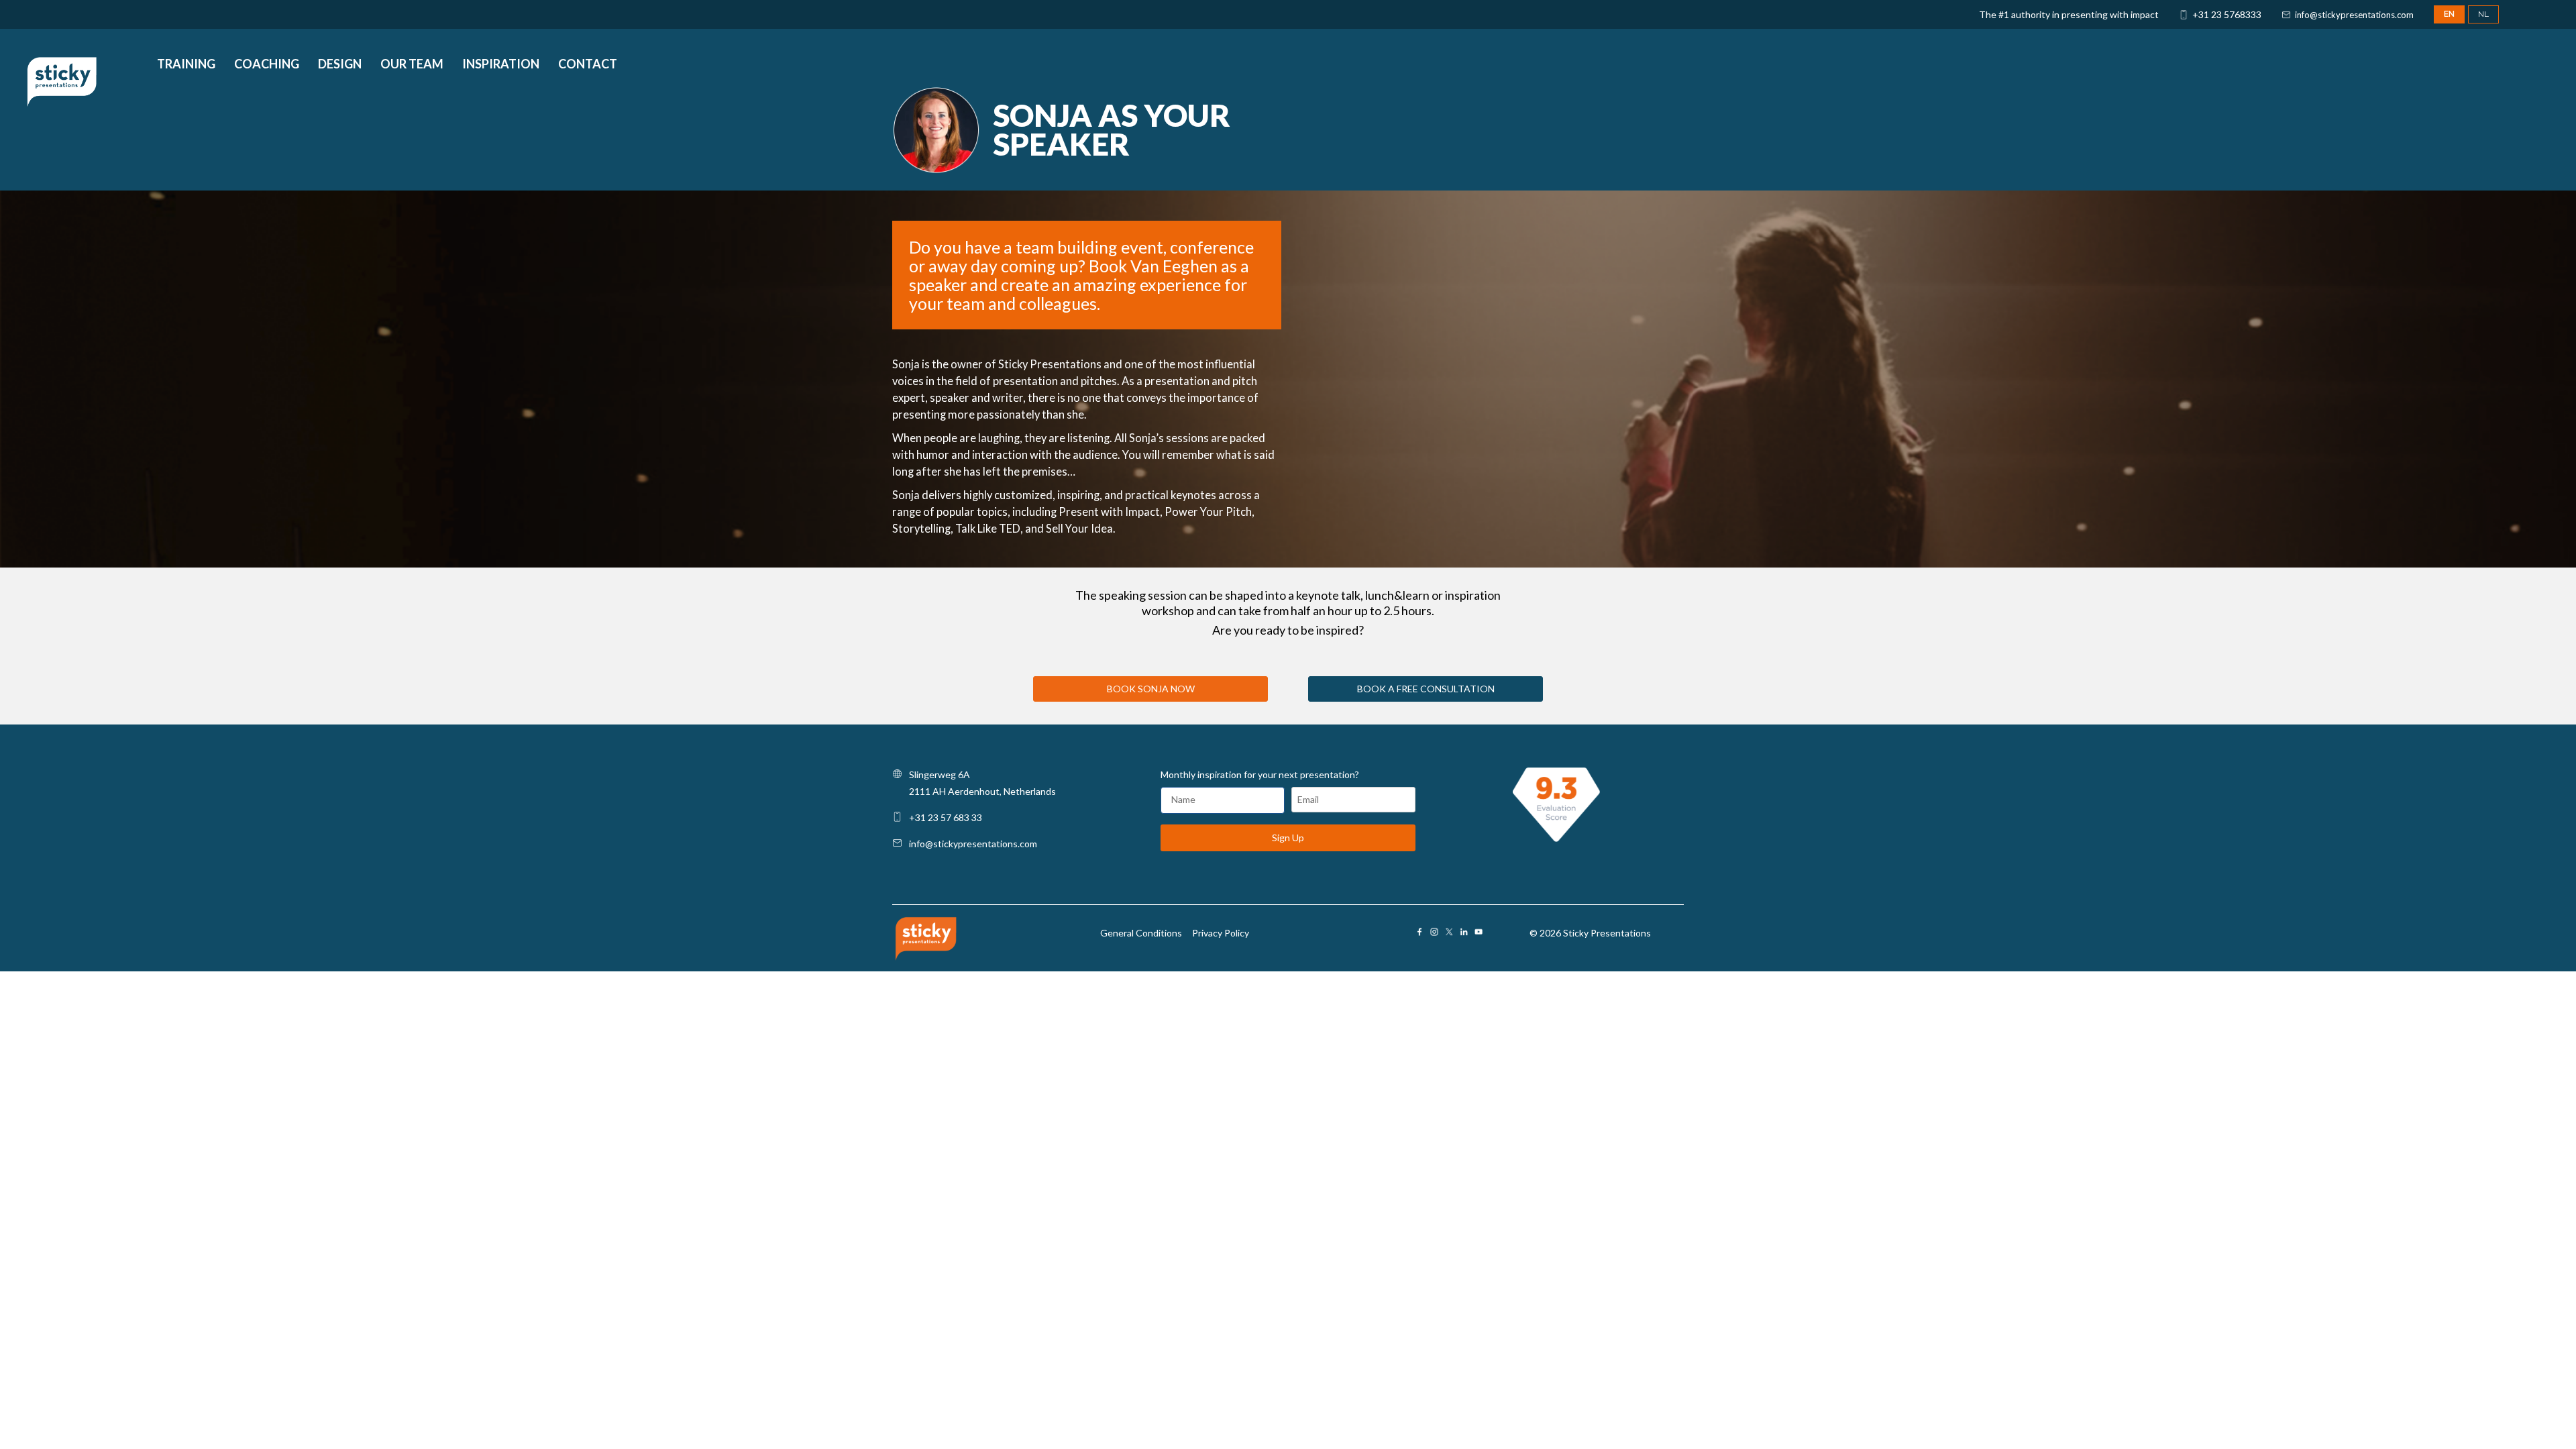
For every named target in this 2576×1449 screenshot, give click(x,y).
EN (2449, 14)
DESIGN (340, 65)
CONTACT (588, 65)
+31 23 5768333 (2227, 14)
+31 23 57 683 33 (946, 817)
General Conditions (1141, 933)
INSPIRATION (501, 65)
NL (2483, 14)
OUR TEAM (412, 65)
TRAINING (186, 65)
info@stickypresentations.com (2354, 15)
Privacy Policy (1221, 933)
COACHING (267, 65)
